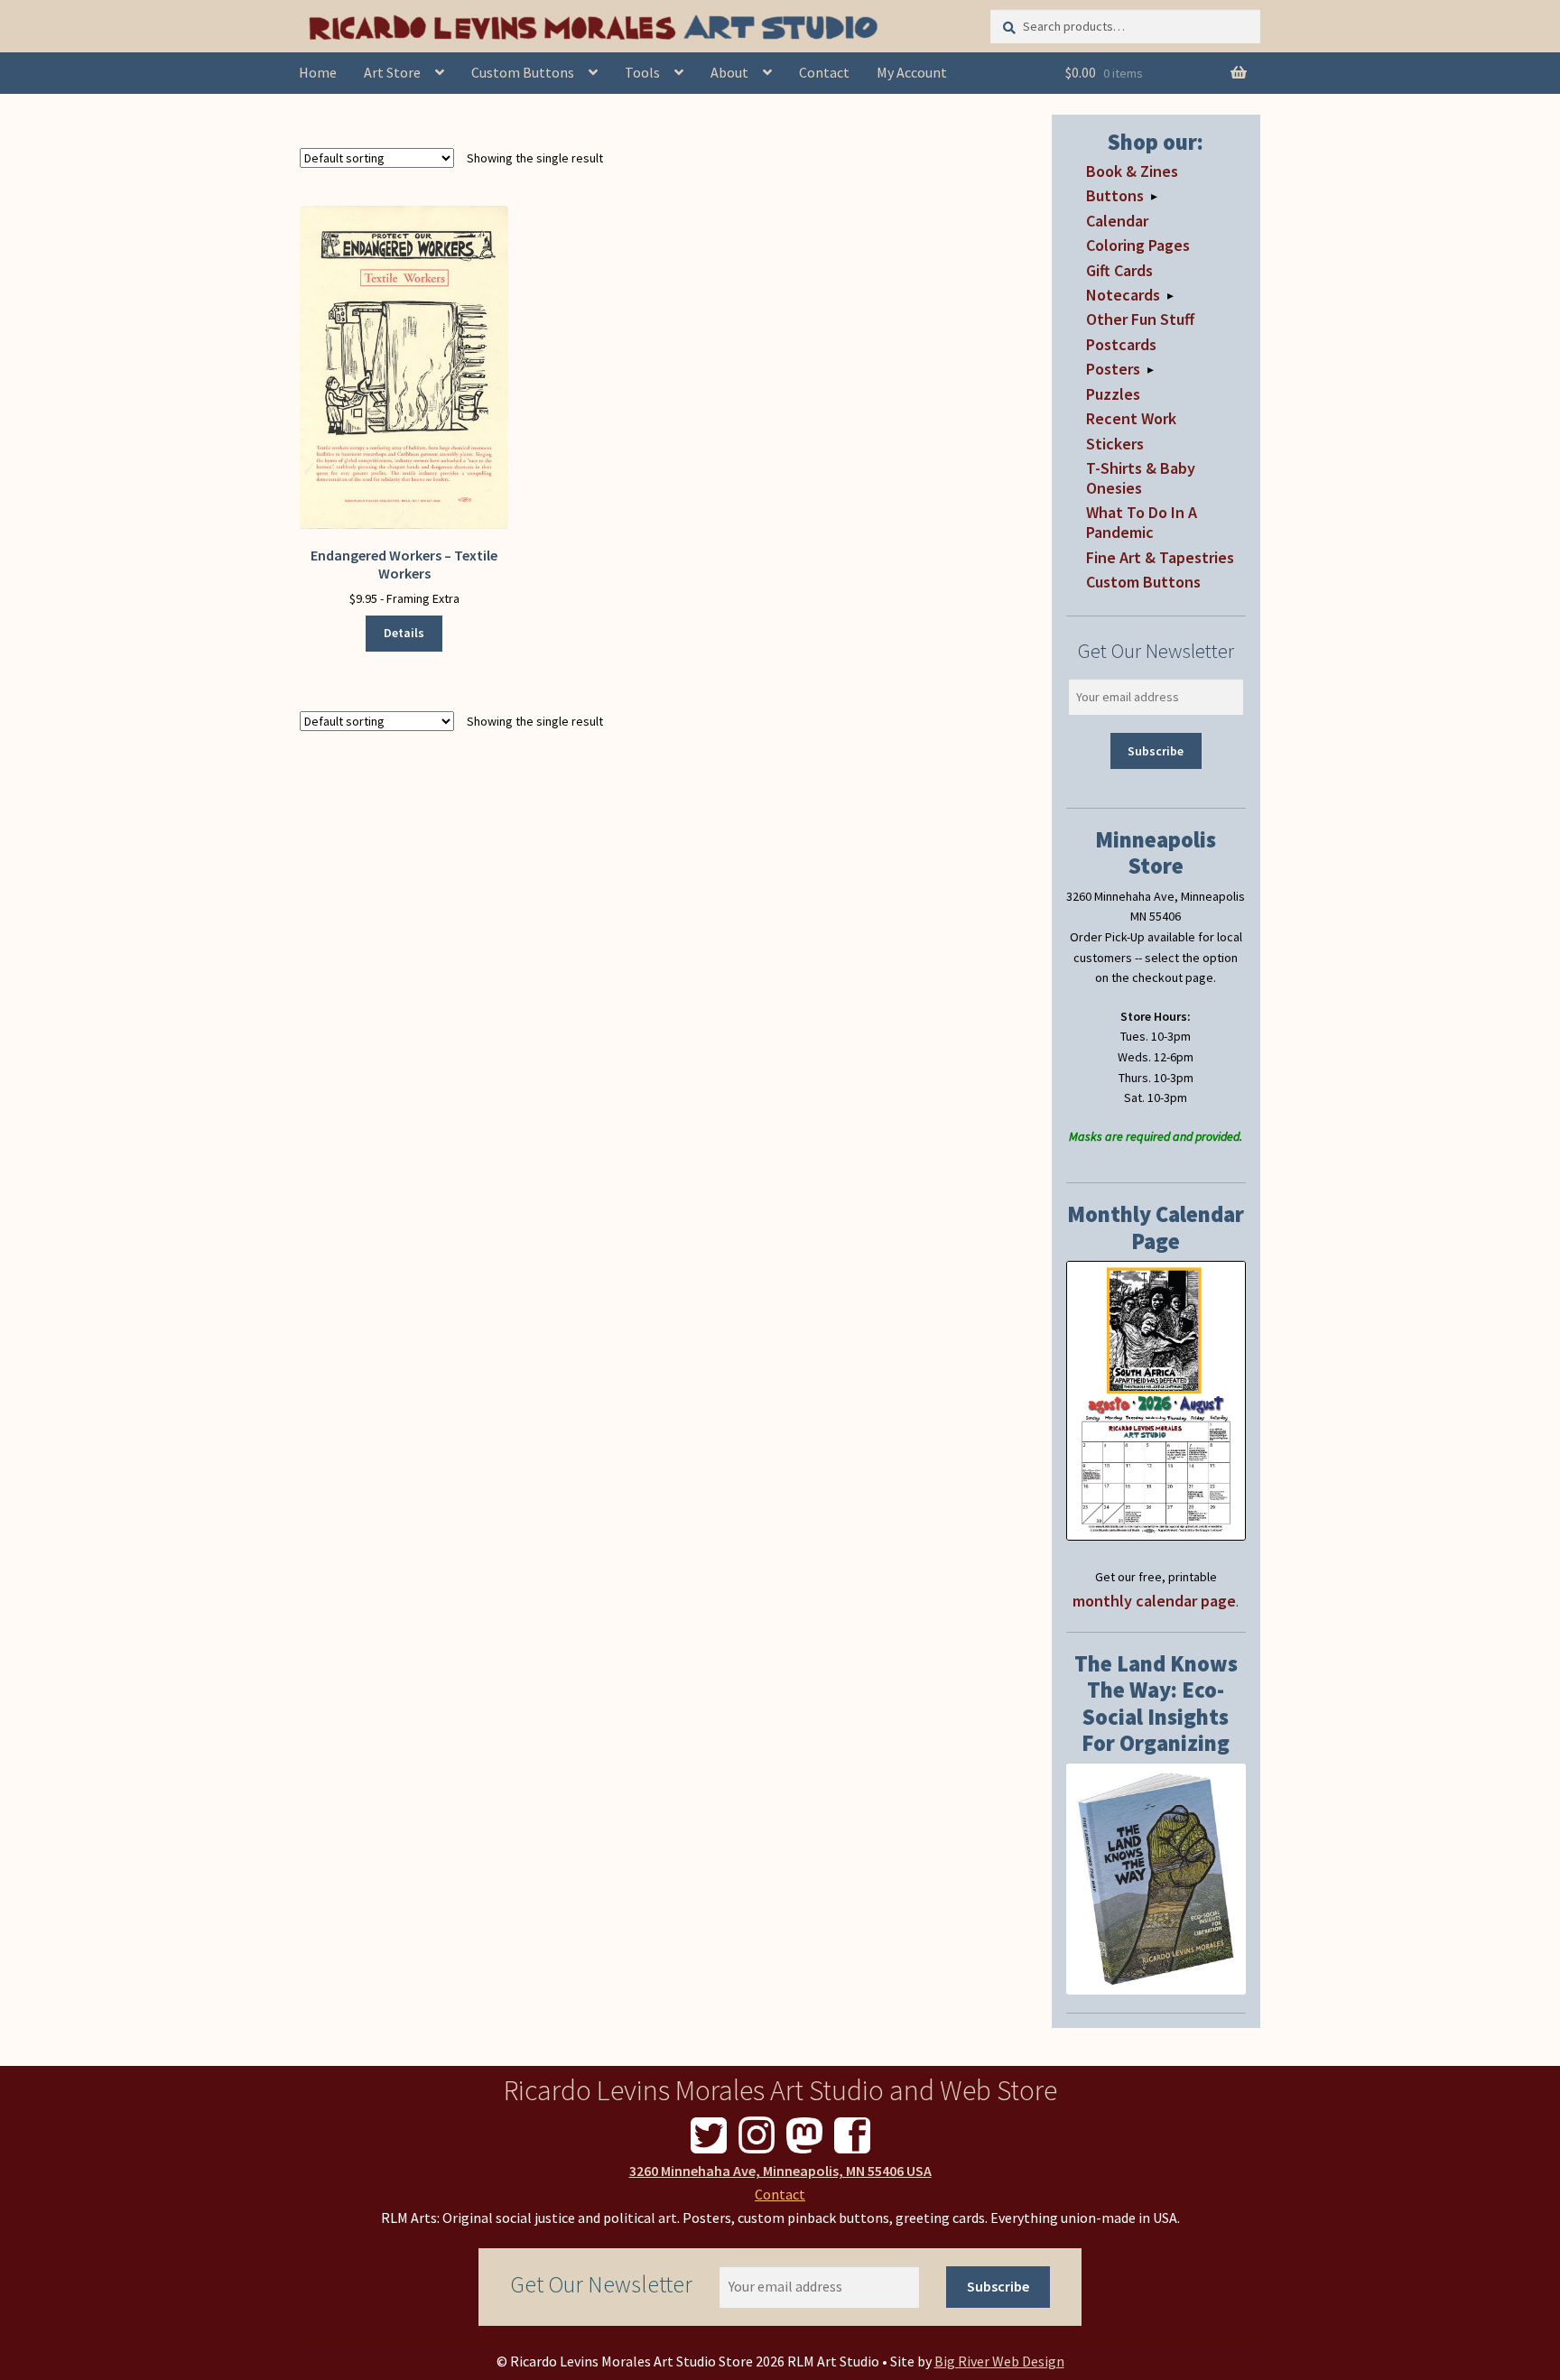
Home (318, 72)
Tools (642, 72)
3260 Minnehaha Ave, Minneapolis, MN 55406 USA (780, 2171)
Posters (1113, 369)
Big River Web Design (999, 2361)
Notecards (1123, 295)
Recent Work (1131, 418)
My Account (912, 72)
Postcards (1121, 344)
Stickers (1115, 444)
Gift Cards (1119, 270)
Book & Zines (1132, 171)
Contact (824, 72)
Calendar (1117, 221)
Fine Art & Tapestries (1160, 557)
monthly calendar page (1154, 1601)
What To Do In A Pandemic (1142, 522)
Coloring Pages (1138, 245)
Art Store (392, 72)
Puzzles (1113, 394)
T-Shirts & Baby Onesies (1141, 478)
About (729, 72)
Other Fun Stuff (1140, 319)
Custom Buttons (523, 72)
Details (404, 633)
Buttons (1115, 195)
